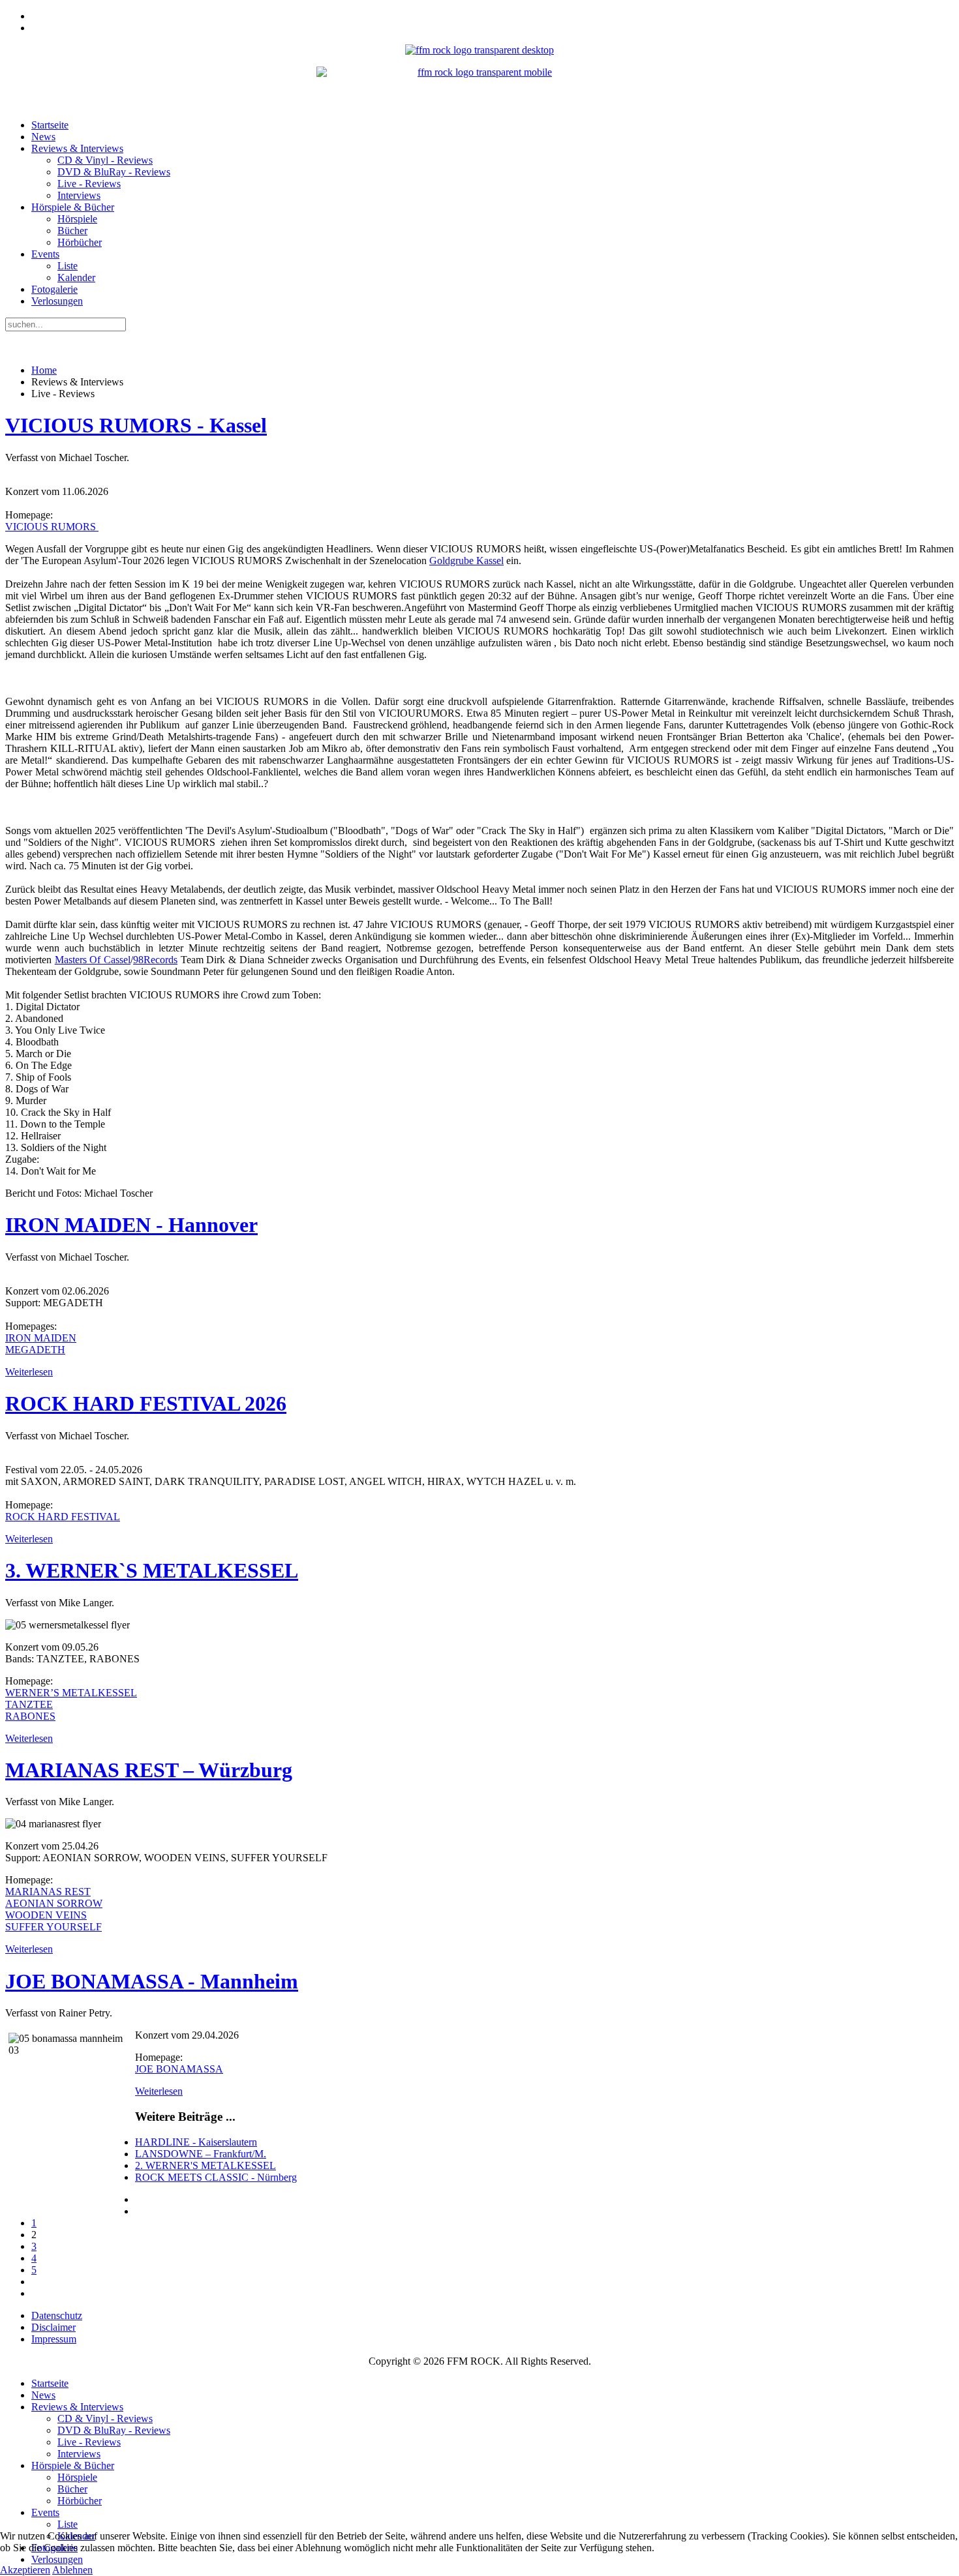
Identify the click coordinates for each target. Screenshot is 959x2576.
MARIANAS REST (48, 1892)
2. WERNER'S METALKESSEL (205, 2165)
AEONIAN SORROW (54, 1903)
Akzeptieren (25, 2570)
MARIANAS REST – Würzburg (149, 1770)
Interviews (79, 195)
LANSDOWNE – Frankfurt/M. (201, 2154)
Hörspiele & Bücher (73, 207)
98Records (155, 960)
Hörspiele (77, 219)
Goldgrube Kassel (466, 561)
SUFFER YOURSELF (53, 1927)
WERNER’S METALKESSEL (71, 1693)
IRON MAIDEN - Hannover (131, 1225)
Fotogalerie (54, 289)
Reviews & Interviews (77, 148)
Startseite (50, 125)
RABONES (30, 1716)
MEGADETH (35, 1350)
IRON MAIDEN (41, 1338)
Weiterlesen (29, 1372)
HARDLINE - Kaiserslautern (196, 2142)
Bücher (72, 231)
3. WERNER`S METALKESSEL (152, 1570)
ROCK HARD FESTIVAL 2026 (146, 1403)
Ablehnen (72, 2570)
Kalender (76, 277)
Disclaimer (53, 2327)
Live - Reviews (89, 184)
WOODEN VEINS (46, 1915)
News (43, 137)
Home (44, 370)
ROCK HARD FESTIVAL (63, 1517)
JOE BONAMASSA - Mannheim (152, 1981)
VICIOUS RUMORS (52, 527)
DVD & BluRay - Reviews (114, 172)
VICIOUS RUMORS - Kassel (136, 425)
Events (45, 254)
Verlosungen (57, 301)
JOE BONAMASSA (179, 2069)
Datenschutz (57, 2315)
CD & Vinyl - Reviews (105, 160)
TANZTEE (29, 1704)
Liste (68, 266)
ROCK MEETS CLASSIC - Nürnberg (216, 2177)
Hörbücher (80, 242)
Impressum (54, 2339)
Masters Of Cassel (93, 960)
